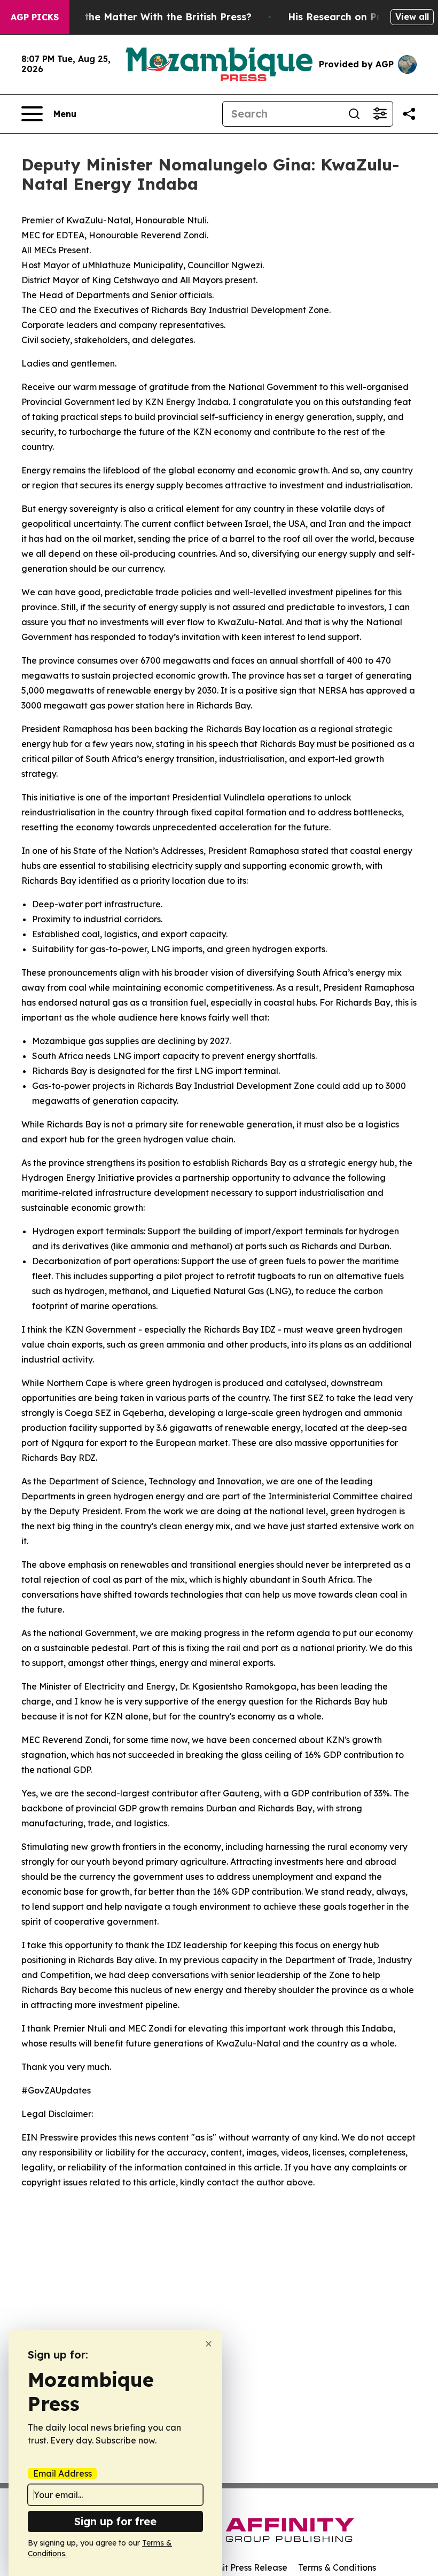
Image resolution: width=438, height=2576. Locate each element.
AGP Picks (35, 17)
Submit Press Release (243, 2567)
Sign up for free (115, 2521)
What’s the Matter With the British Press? (150, 17)
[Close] (209, 2344)
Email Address (62, 2473)
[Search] (354, 114)
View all (412, 17)
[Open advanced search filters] (380, 114)
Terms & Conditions (337, 2567)
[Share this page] (409, 114)
